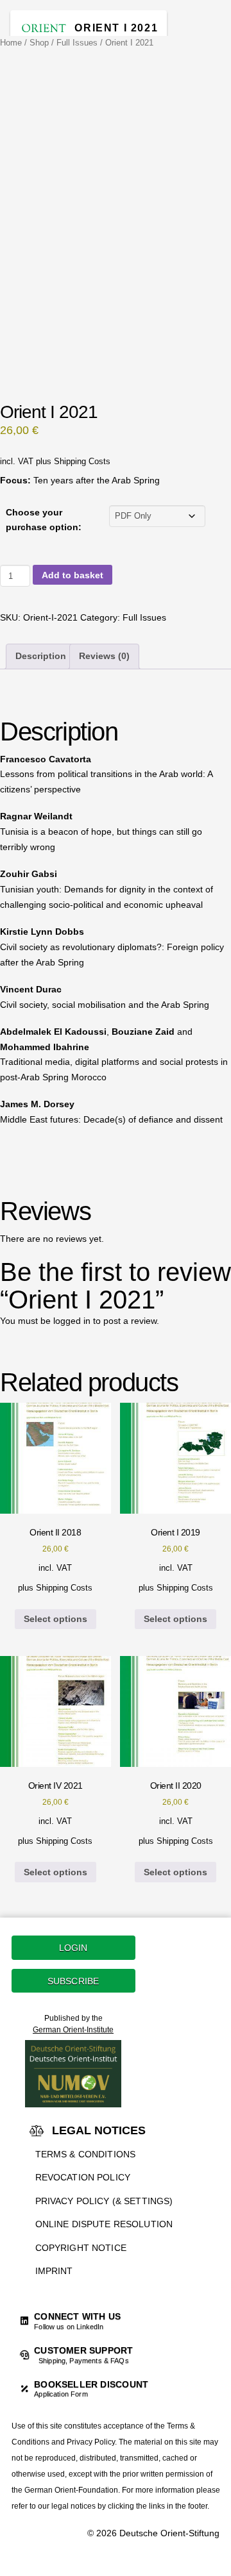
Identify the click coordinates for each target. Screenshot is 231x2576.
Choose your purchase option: (44, 520)
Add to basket (73, 575)
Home (11, 43)
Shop (39, 43)
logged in (72, 1321)
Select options (56, 1619)
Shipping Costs (82, 462)
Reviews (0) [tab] (104, 656)
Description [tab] (41, 656)
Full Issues (77, 43)
